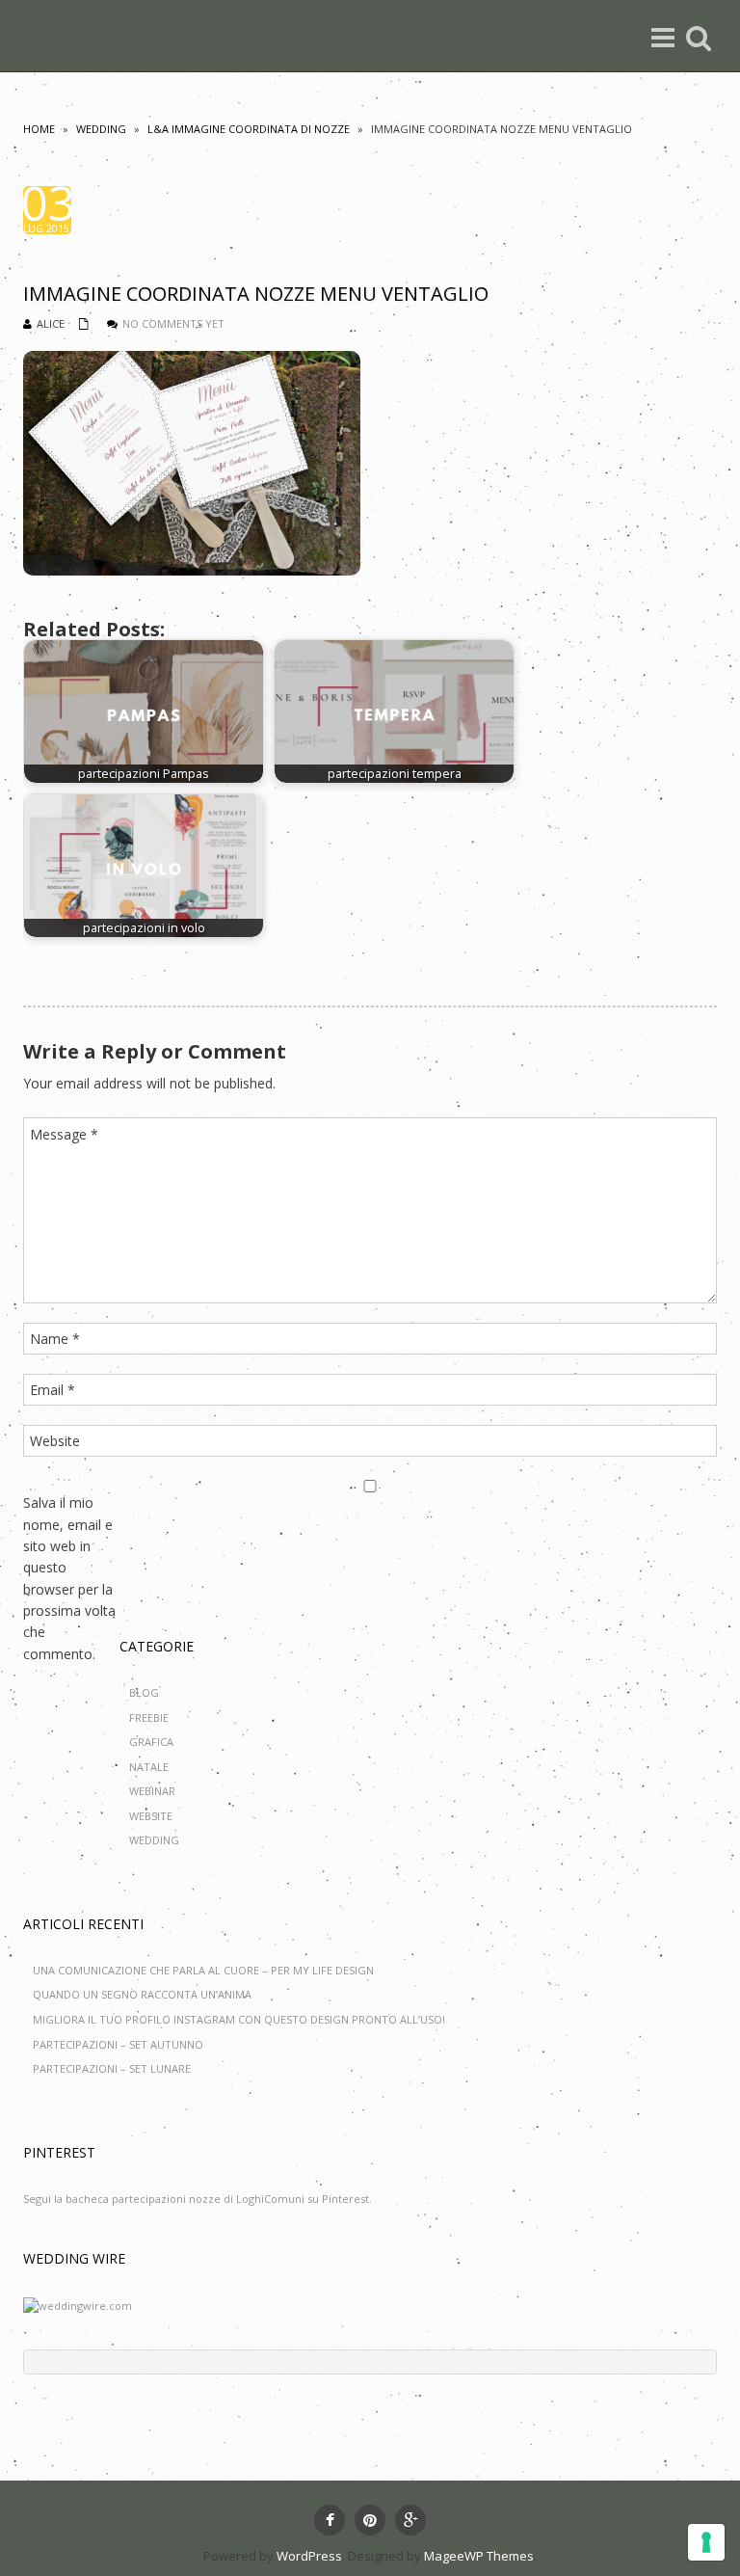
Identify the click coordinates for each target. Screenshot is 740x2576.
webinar (152, 1791)
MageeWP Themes (479, 2556)
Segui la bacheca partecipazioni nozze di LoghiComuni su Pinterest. (198, 2199)
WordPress (309, 2556)
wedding (101, 129)
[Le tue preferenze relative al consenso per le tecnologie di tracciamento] (706, 2542)
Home (39, 129)
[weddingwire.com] (78, 2305)
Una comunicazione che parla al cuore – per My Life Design (203, 1970)
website (151, 1816)
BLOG (144, 1692)
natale (149, 1767)
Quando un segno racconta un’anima (142, 1994)
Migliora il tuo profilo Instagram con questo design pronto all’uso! (239, 2019)
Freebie (149, 1717)
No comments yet (173, 323)
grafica (151, 1742)
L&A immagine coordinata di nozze (249, 129)
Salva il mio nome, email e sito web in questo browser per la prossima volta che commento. (69, 1578)
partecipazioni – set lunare (112, 2068)
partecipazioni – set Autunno (118, 2044)
